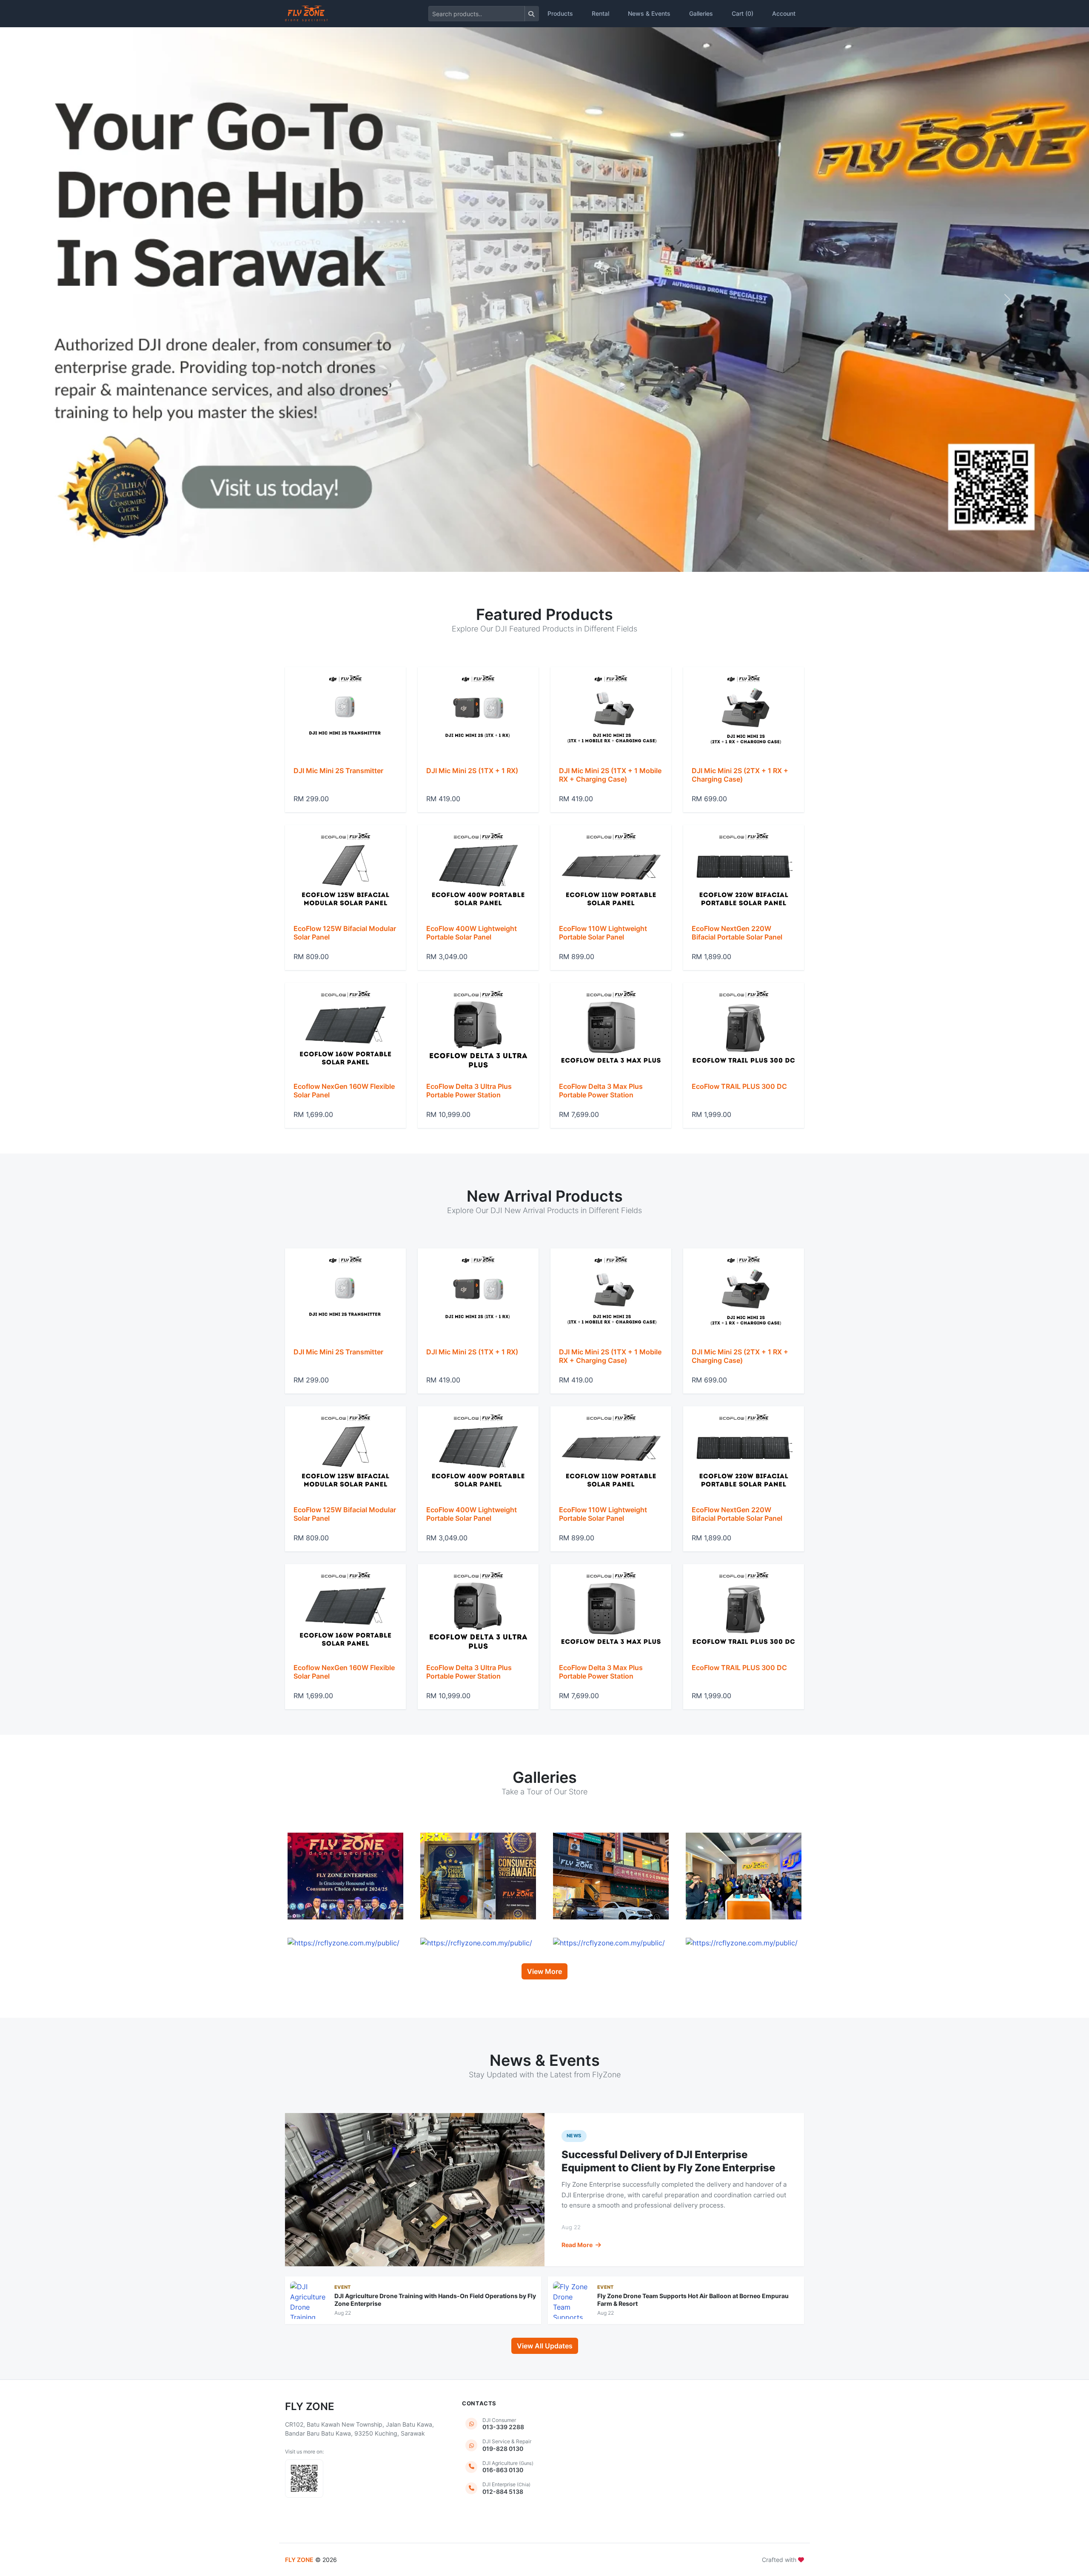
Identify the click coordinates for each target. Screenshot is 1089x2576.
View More (544, 1971)
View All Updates (545, 2346)
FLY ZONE (299, 2560)
